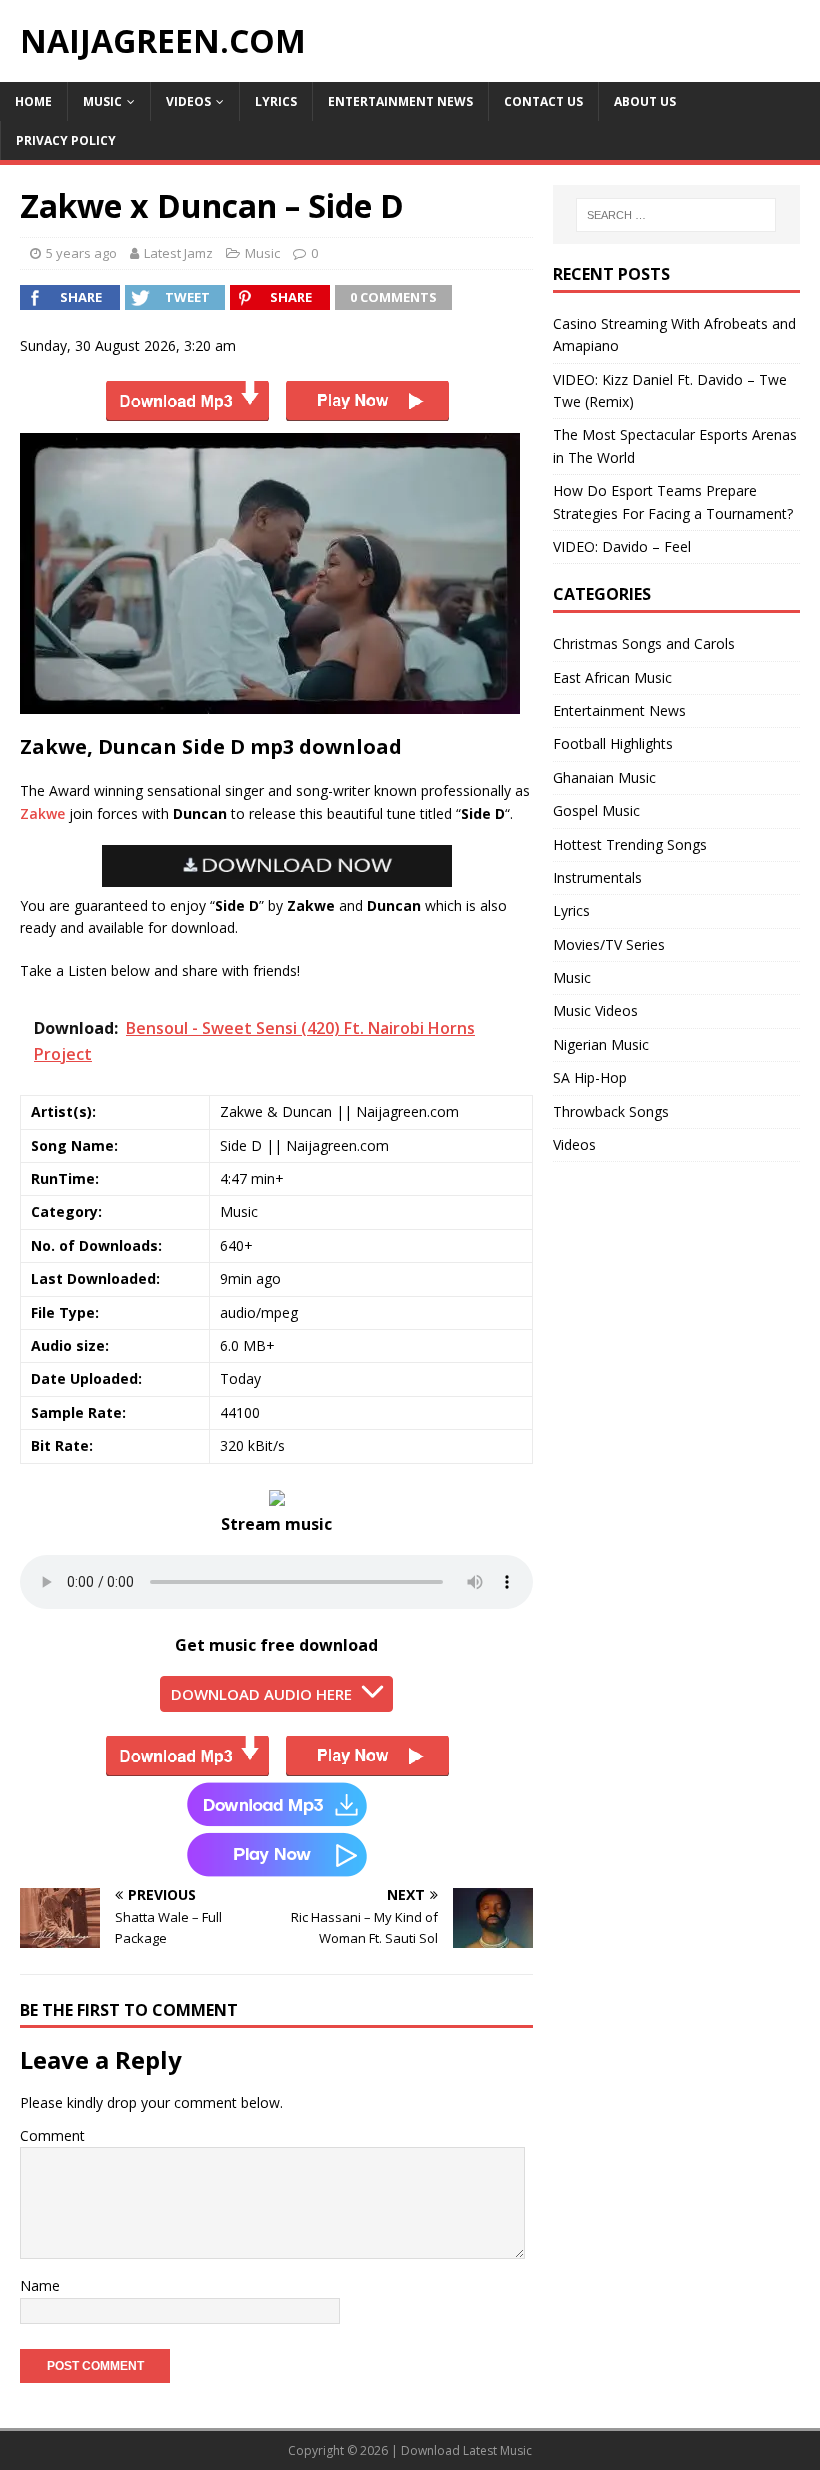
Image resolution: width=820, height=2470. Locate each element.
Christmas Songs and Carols (644, 643)
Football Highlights (613, 743)
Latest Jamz (178, 253)
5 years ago (81, 253)
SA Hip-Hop (590, 1077)
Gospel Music (596, 810)
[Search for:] (676, 215)
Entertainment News (400, 101)
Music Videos (595, 1010)
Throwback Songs (611, 1111)
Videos (188, 101)
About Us (645, 101)
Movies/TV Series (609, 944)
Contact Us (543, 101)
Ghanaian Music (604, 777)
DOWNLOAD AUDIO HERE (261, 1694)
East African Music (612, 677)
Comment (52, 2135)
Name (40, 2285)
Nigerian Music (601, 1044)
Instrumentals (597, 877)
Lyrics (276, 101)
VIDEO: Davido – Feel (622, 546)
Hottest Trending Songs (630, 844)
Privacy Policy (66, 140)
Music (102, 101)
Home (33, 101)
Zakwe (42, 813)
